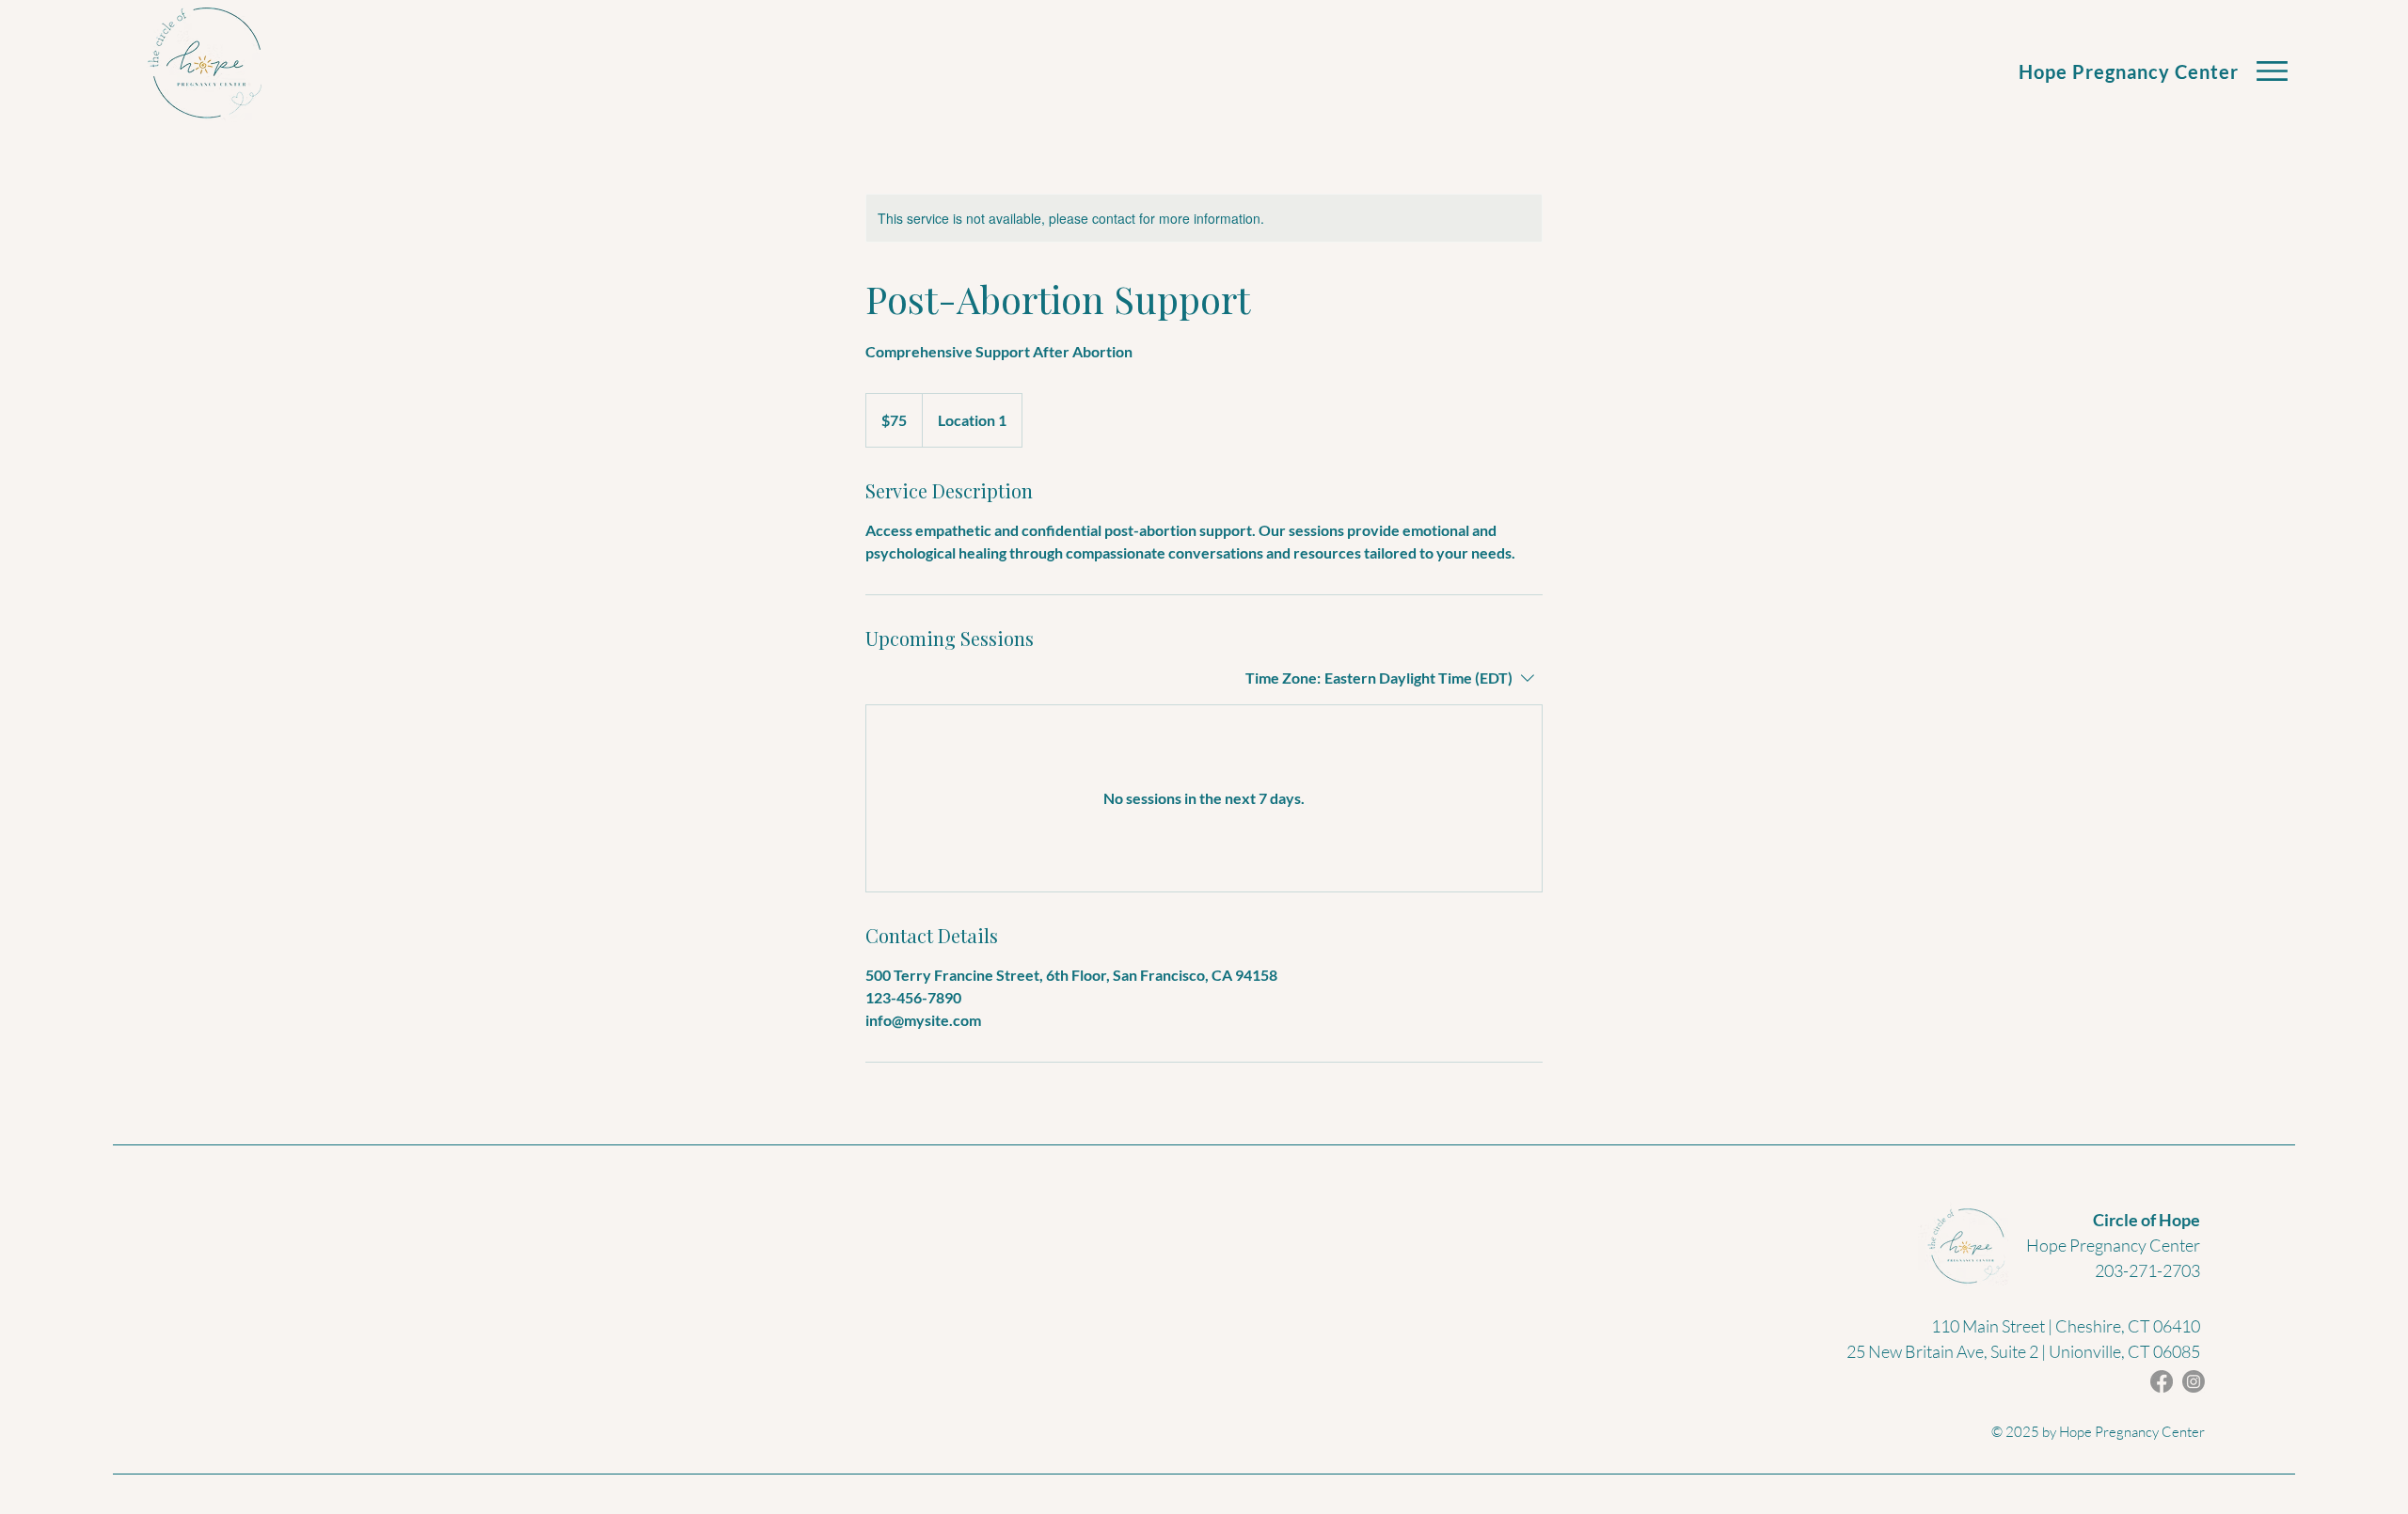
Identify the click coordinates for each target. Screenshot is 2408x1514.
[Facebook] (2162, 1381)
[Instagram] (2194, 1381)
